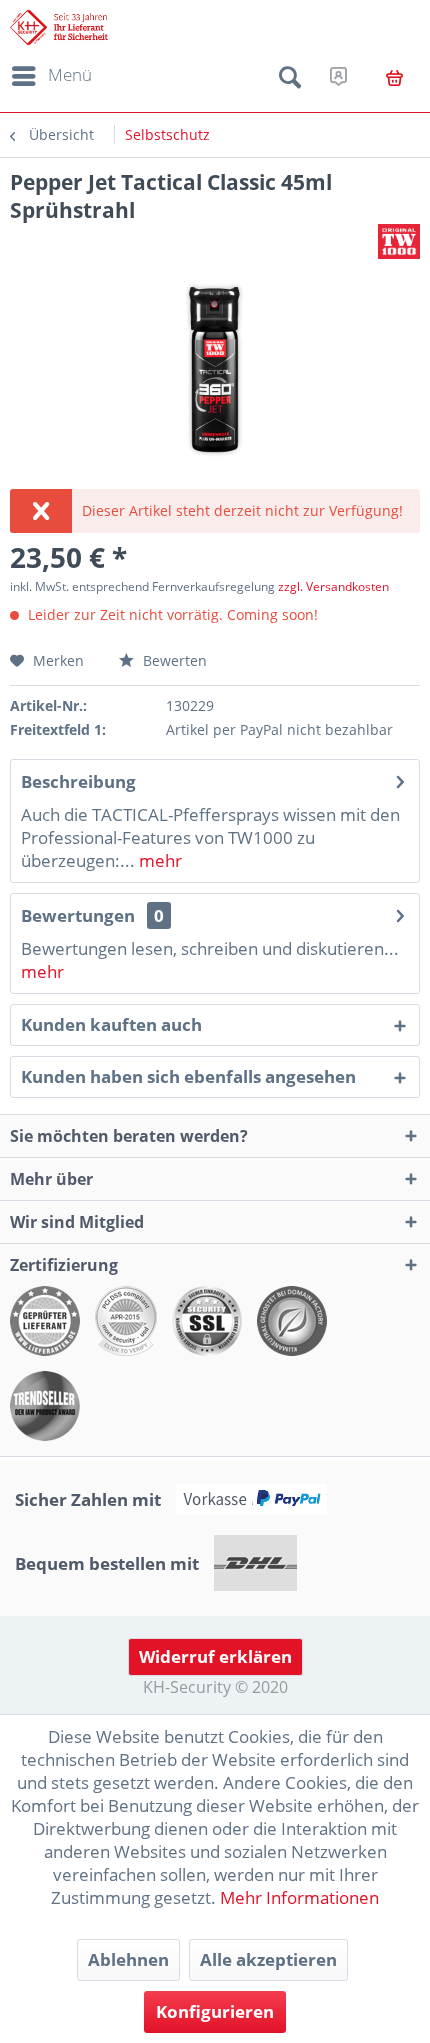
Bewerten (173, 660)
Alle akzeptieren (268, 1959)
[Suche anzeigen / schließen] (290, 81)
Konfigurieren (215, 2011)
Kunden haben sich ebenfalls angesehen (188, 1076)
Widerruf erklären (215, 1656)
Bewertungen (78, 915)
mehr (158, 860)
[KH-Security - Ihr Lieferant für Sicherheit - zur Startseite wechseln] (59, 27)
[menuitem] (48, 76)
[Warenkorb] (394, 78)
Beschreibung (78, 781)
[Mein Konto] (338, 76)
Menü (70, 74)
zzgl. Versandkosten (333, 586)
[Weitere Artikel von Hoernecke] (399, 241)
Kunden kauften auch (111, 1024)
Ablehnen (128, 1959)
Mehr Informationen (299, 1897)
